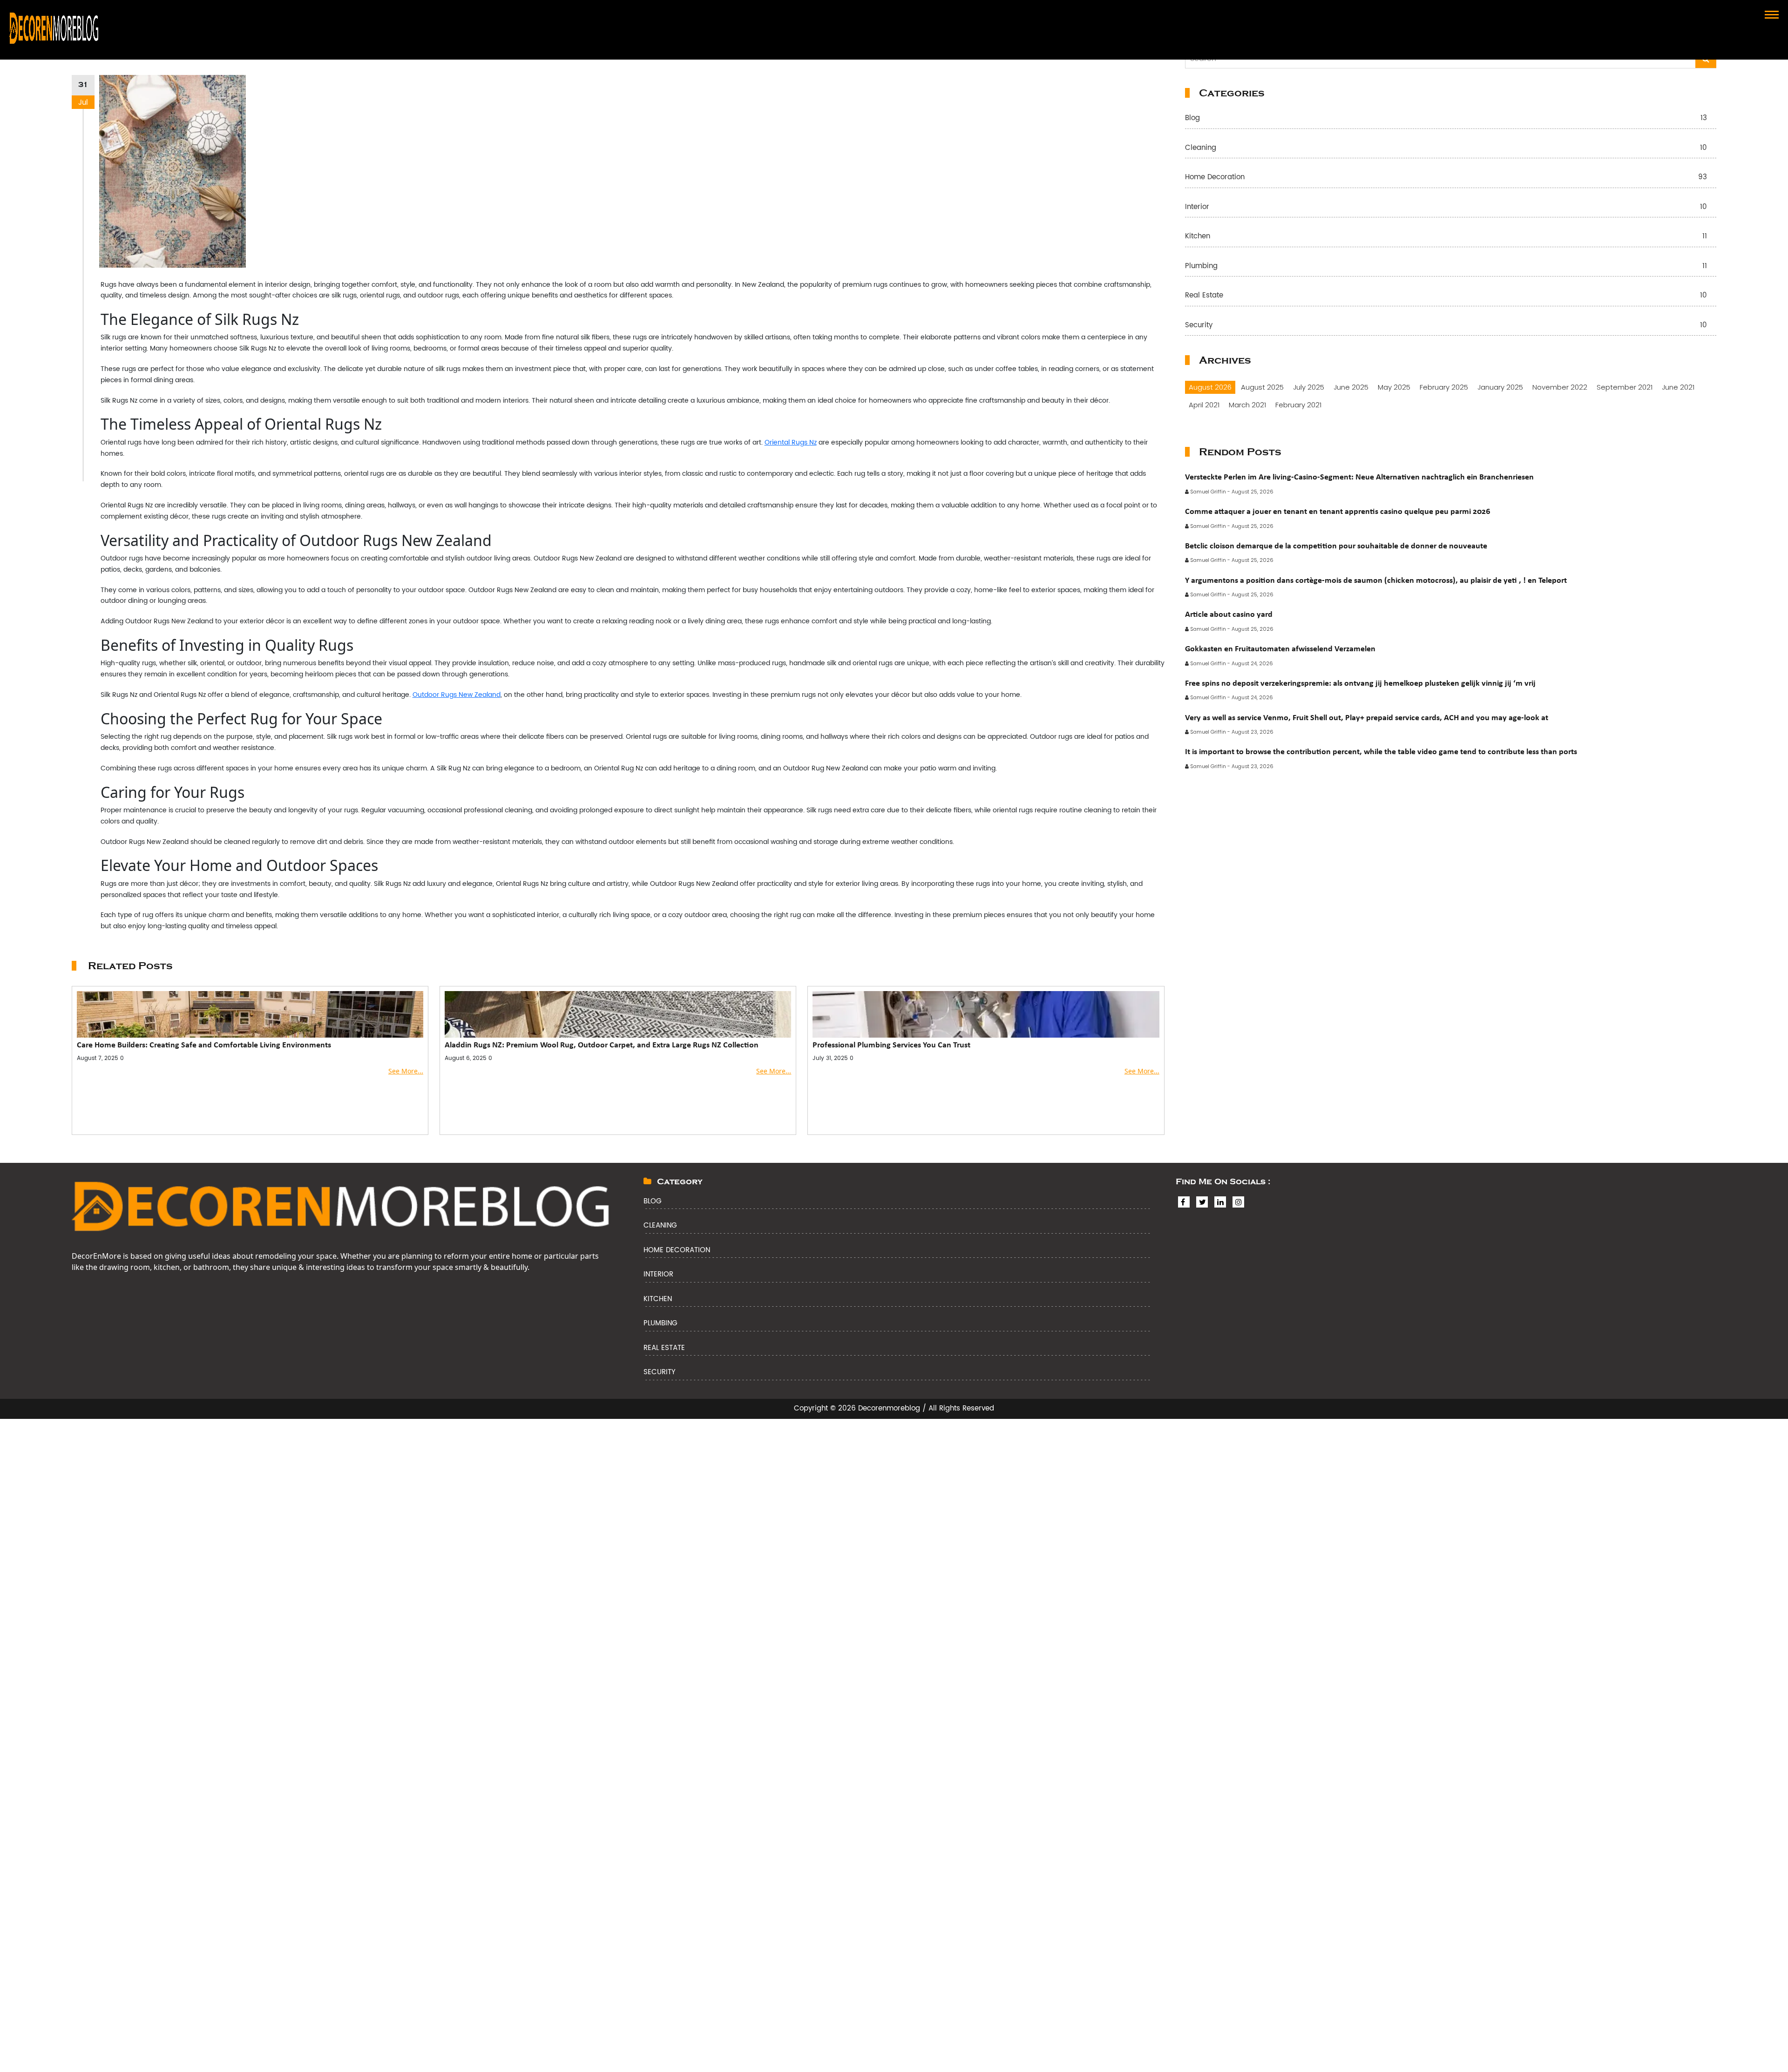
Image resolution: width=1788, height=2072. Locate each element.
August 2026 (1210, 387)
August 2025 (1262, 387)
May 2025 (1394, 387)
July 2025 (1309, 387)
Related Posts (130, 966)
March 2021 (1247, 405)
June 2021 (1678, 387)
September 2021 (1625, 387)
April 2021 (1204, 405)
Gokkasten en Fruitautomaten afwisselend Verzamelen (1280, 648)
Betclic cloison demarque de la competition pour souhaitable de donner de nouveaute (1336, 546)
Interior (1446, 207)
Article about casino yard (1229, 614)
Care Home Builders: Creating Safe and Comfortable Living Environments (204, 1045)
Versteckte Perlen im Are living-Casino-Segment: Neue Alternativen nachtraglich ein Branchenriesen (1359, 477)
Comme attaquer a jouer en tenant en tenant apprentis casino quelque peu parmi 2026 (1338, 511)
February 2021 (1298, 405)
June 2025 (1351, 387)
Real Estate (1446, 296)
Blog (1446, 118)
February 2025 (1444, 387)
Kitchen (1446, 237)
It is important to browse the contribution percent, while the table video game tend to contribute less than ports (1381, 751)
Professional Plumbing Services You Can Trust (891, 1045)
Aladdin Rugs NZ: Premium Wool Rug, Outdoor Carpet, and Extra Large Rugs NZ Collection (602, 1045)
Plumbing (1446, 267)
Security (1446, 326)
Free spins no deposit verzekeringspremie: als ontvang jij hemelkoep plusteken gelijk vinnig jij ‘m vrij (1360, 683)
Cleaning (1446, 148)
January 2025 (1500, 387)
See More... (406, 1071)
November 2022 (1560, 387)
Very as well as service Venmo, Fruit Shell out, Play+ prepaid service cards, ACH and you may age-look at (1367, 717)
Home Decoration (1446, 178)
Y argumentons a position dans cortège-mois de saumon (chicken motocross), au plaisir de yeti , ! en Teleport (1376, 580)
